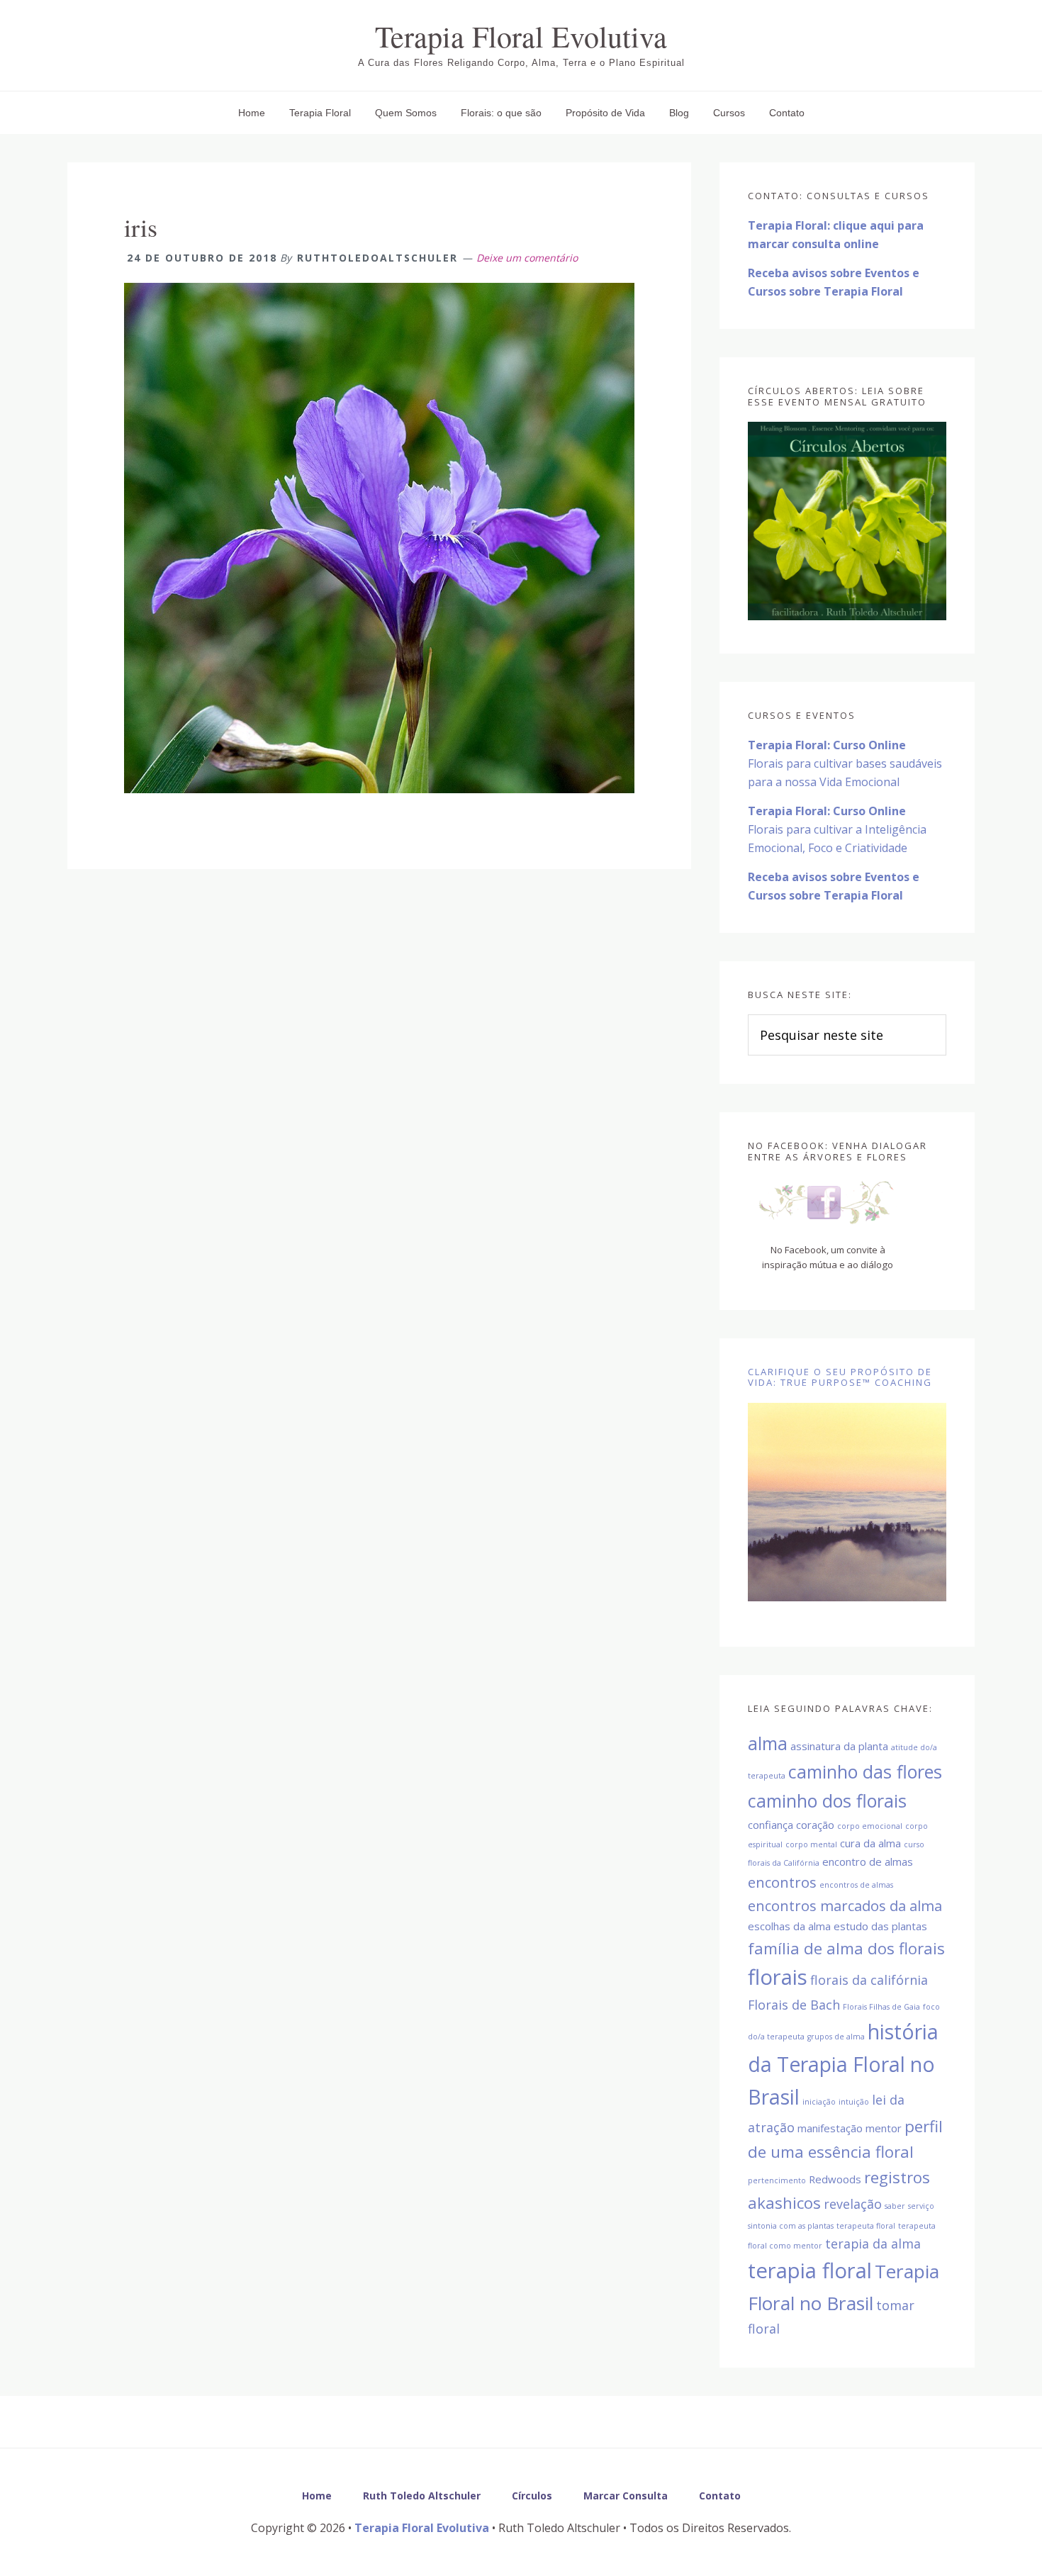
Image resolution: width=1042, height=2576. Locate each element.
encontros (782, 1882)
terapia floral (810, 2270)
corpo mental (811, 1844)
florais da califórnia (869, 1980)
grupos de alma (836, 2037)
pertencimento (777, 2180)
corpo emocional (870, 1826)
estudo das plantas (880, 1926)
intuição (854, 2102)
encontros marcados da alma (845, 1905)
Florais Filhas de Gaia (881, 2007)
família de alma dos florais (846, 1948)
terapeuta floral (866, 2226)
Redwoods (835, 2179)
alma (768, 1743)
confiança (771, 1825)
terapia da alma (873, 2244)
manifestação (830, 2128)
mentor (884, 2128)
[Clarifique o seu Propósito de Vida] (847, 1502)
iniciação (819, 2102)
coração (815, 1825)
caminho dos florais (827, 1801)
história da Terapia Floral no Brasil (843, 2064)
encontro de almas (868, 1861)
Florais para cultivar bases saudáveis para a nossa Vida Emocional (845, 763)
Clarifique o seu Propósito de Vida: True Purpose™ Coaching (840, 1377)
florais (778, 1977)
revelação (853, 2204)
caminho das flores (865, 1771)
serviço (921, 2206)
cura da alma (870, 1843)
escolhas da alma (789, 1926)
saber (895, 2206)
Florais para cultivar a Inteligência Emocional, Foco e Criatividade (837, 829)
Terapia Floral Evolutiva (521, 36)
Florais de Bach (794, 2005)
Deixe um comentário (527, 258)
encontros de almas (856, 1885)
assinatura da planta (839, 1746)
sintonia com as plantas (791, 2226)
